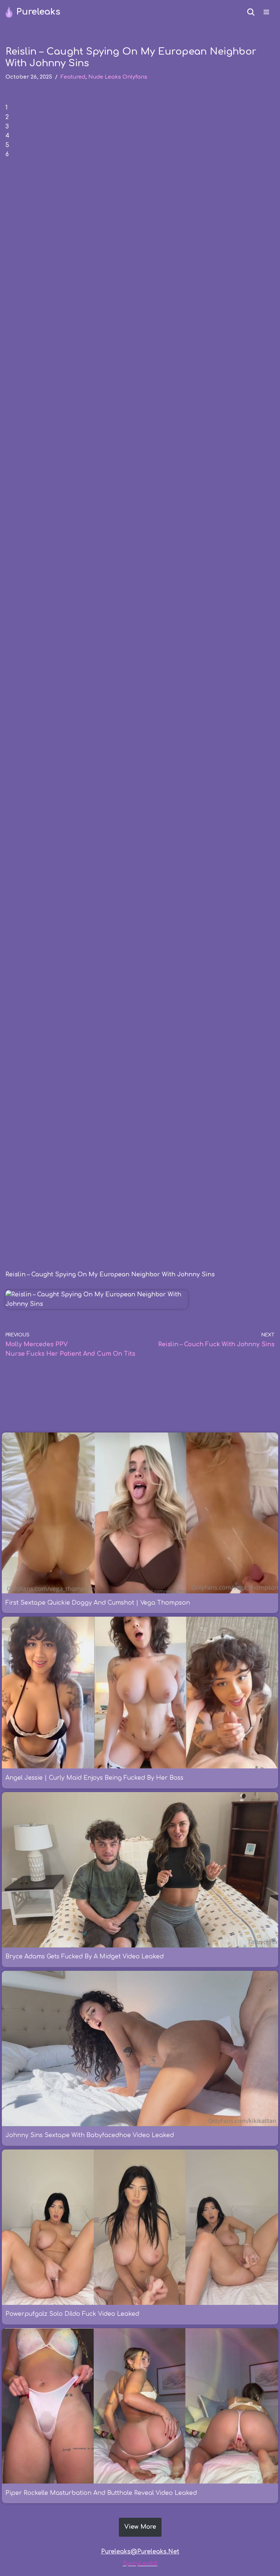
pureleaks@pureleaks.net (140, 2552)
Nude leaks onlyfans (118, 77)
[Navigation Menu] (266, 12)
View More (140, 2527)
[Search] (251, 12)
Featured (73, 77)
